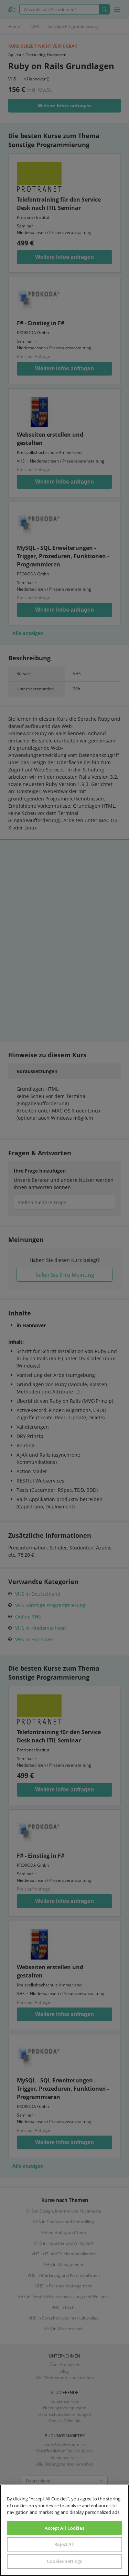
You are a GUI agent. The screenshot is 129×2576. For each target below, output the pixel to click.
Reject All (64, 2544)
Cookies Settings (64, 2561)
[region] (64, 2530)
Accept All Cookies (64, 2528)
